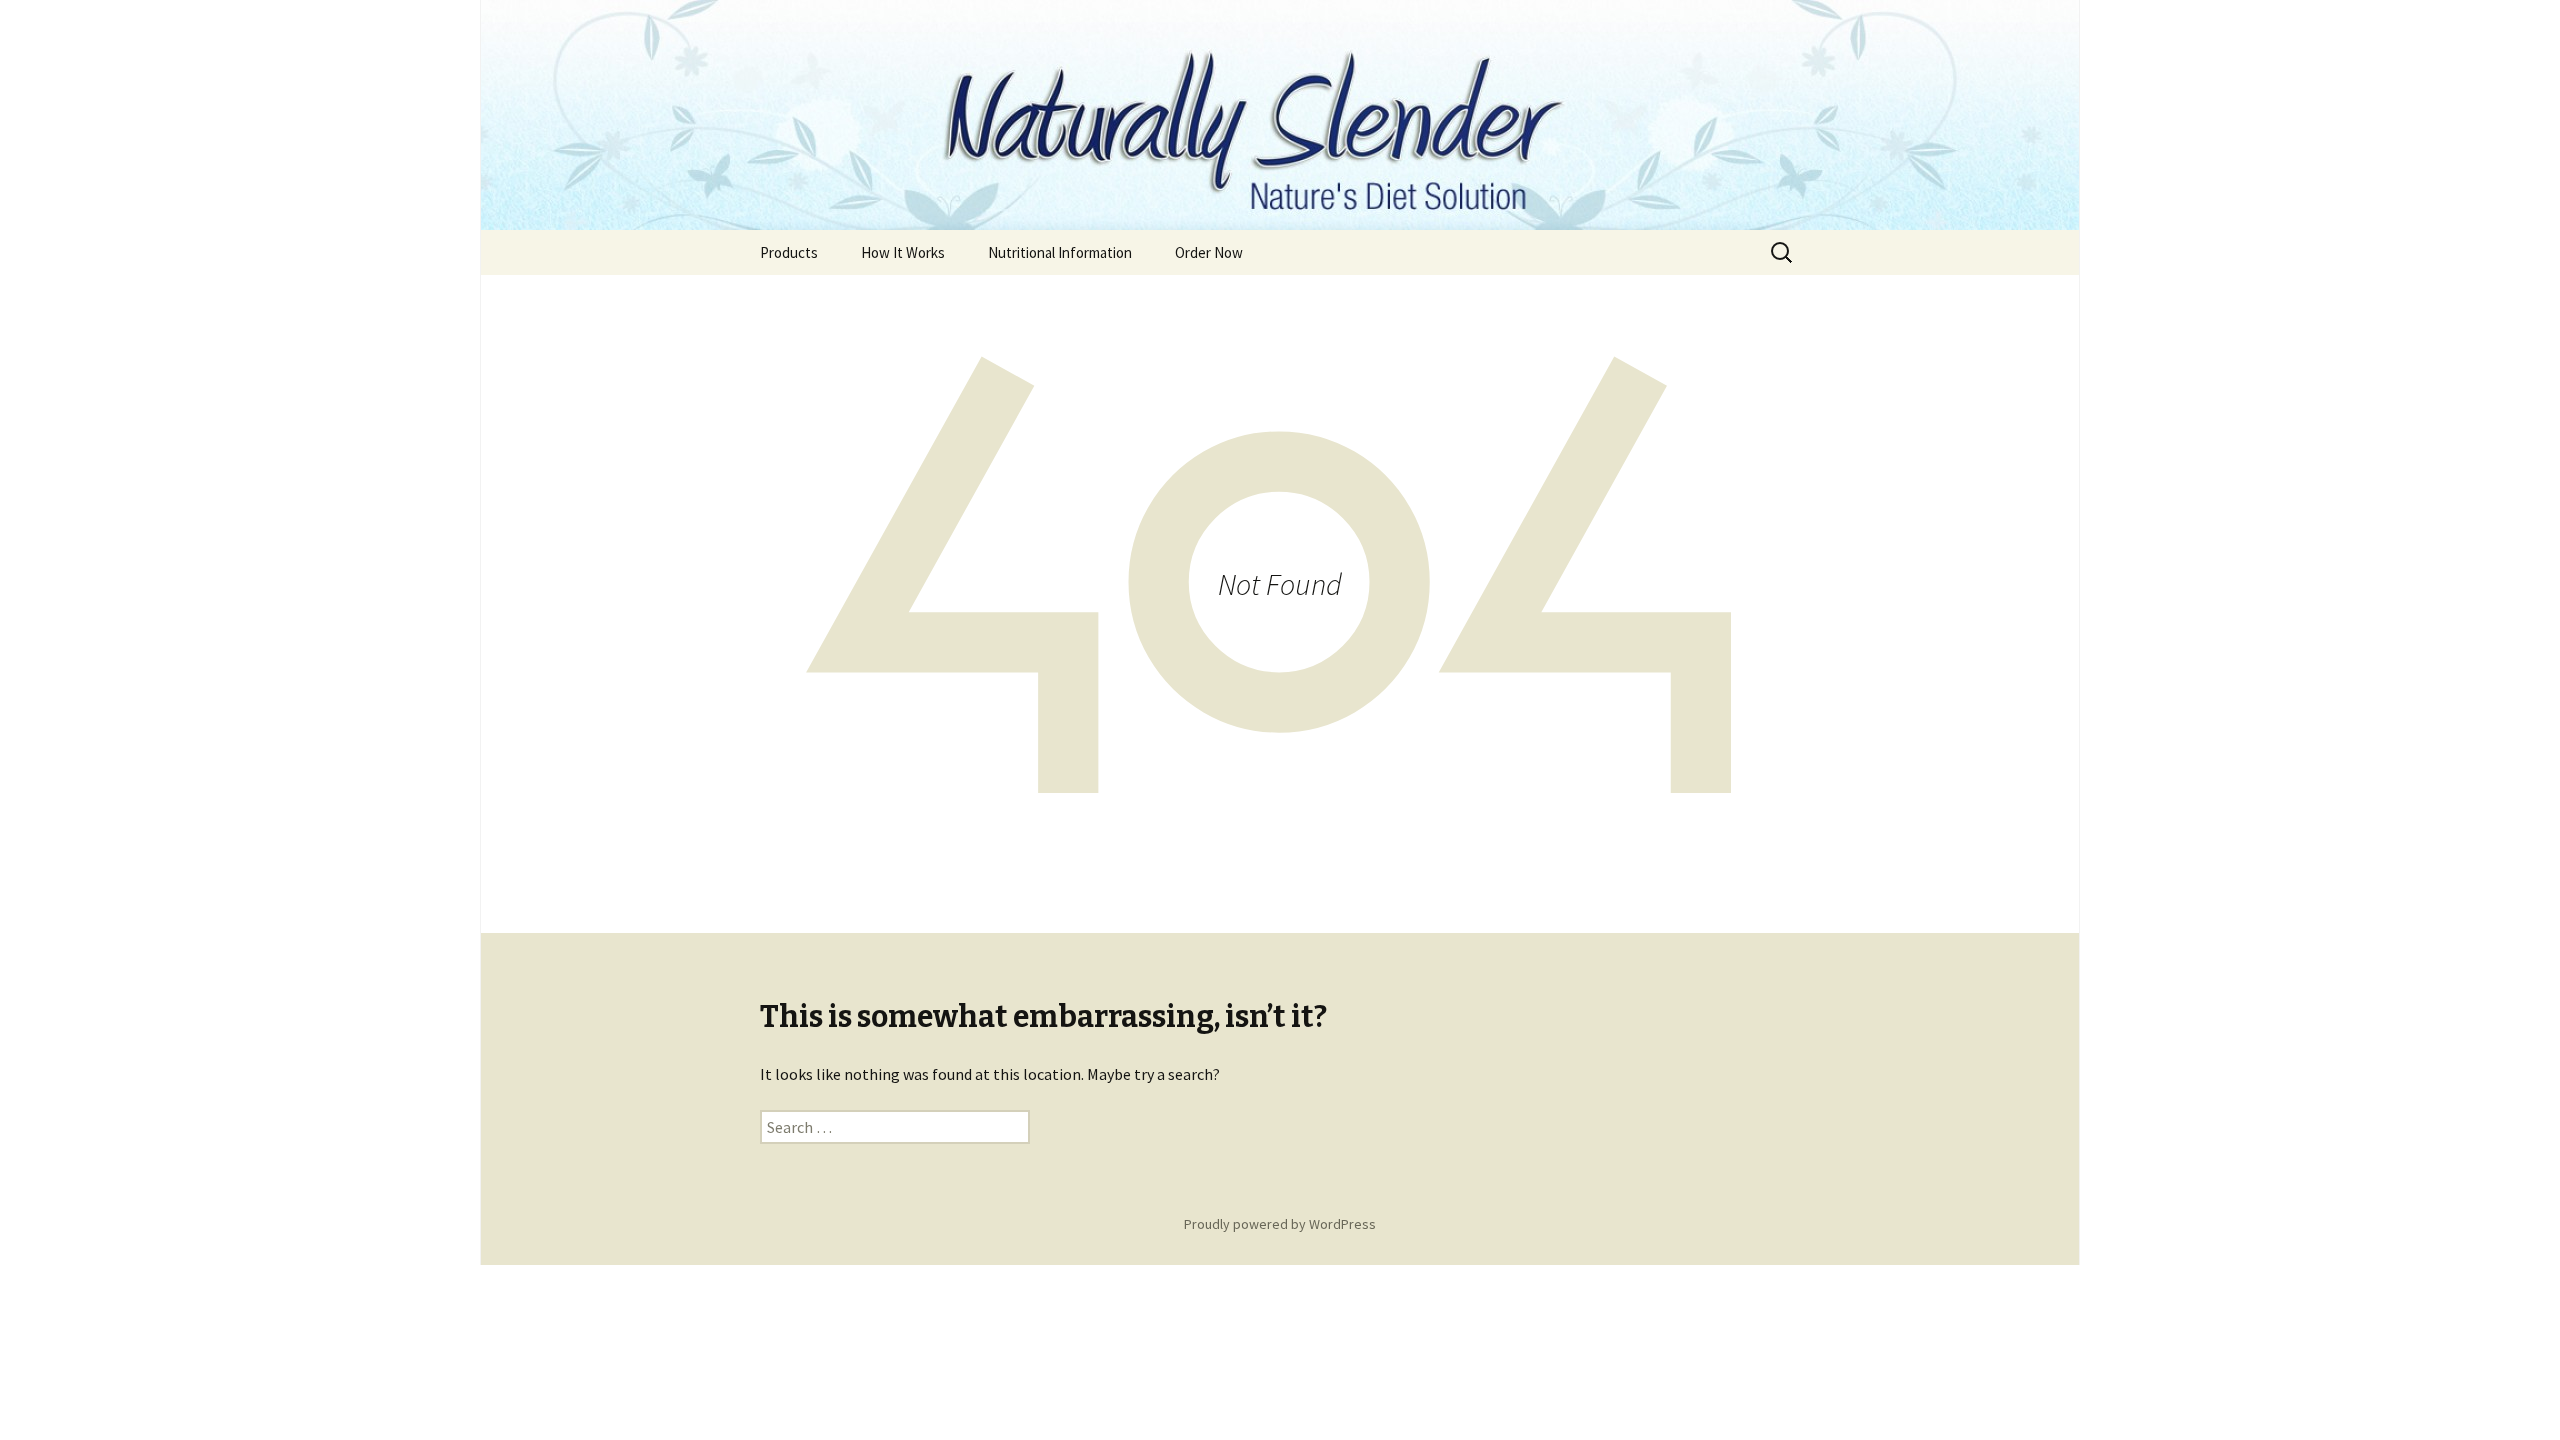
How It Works (903, 252)
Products (789, 252)
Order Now (1209, 252)
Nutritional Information (1060, 252)
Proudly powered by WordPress (1280, 1224)
